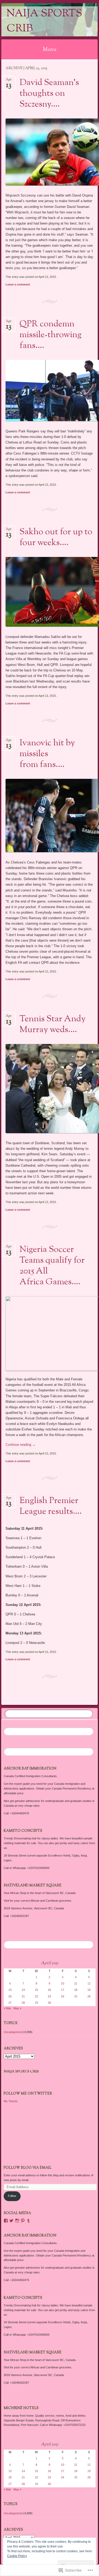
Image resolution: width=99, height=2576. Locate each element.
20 (10, 1996)
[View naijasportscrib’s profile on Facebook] (6, 2221)
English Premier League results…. (51, 1506)
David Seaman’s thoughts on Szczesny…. (49, 94)
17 (63, 1990)
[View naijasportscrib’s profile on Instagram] (17, 2221)
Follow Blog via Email (28, 2168)
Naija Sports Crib (44, 21)
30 (49, 2003)
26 (89, 1996)
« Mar (7, 2008)
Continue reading (21, 1445)
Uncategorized (13, 2032)
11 (76, 1983)
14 (23, 1990)
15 (36, 1990)
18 (76, 1990)
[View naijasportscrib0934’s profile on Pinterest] (23, 2221)
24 (63, 1996)
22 (36, 1996)
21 (23, 1996)
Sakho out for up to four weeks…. (56, 538)
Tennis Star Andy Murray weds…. (53, 1025)
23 (49, 1996)
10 (63, 1983)
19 (89, 1990)
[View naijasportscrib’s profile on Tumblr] (29, 2221)
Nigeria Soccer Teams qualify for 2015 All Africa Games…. (52, 1266)
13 (10, 1990)
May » (17, 2008)
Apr (9, 81)
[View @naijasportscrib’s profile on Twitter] (11, 2221)
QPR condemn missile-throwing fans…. (51, 335)
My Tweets (11, 2101)
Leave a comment (18, 284)
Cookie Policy (17, 2556)
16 (49, 1990)
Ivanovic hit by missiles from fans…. (47, 754)
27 (10, 2003)
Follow (12, 2196)
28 (23, 2003)
